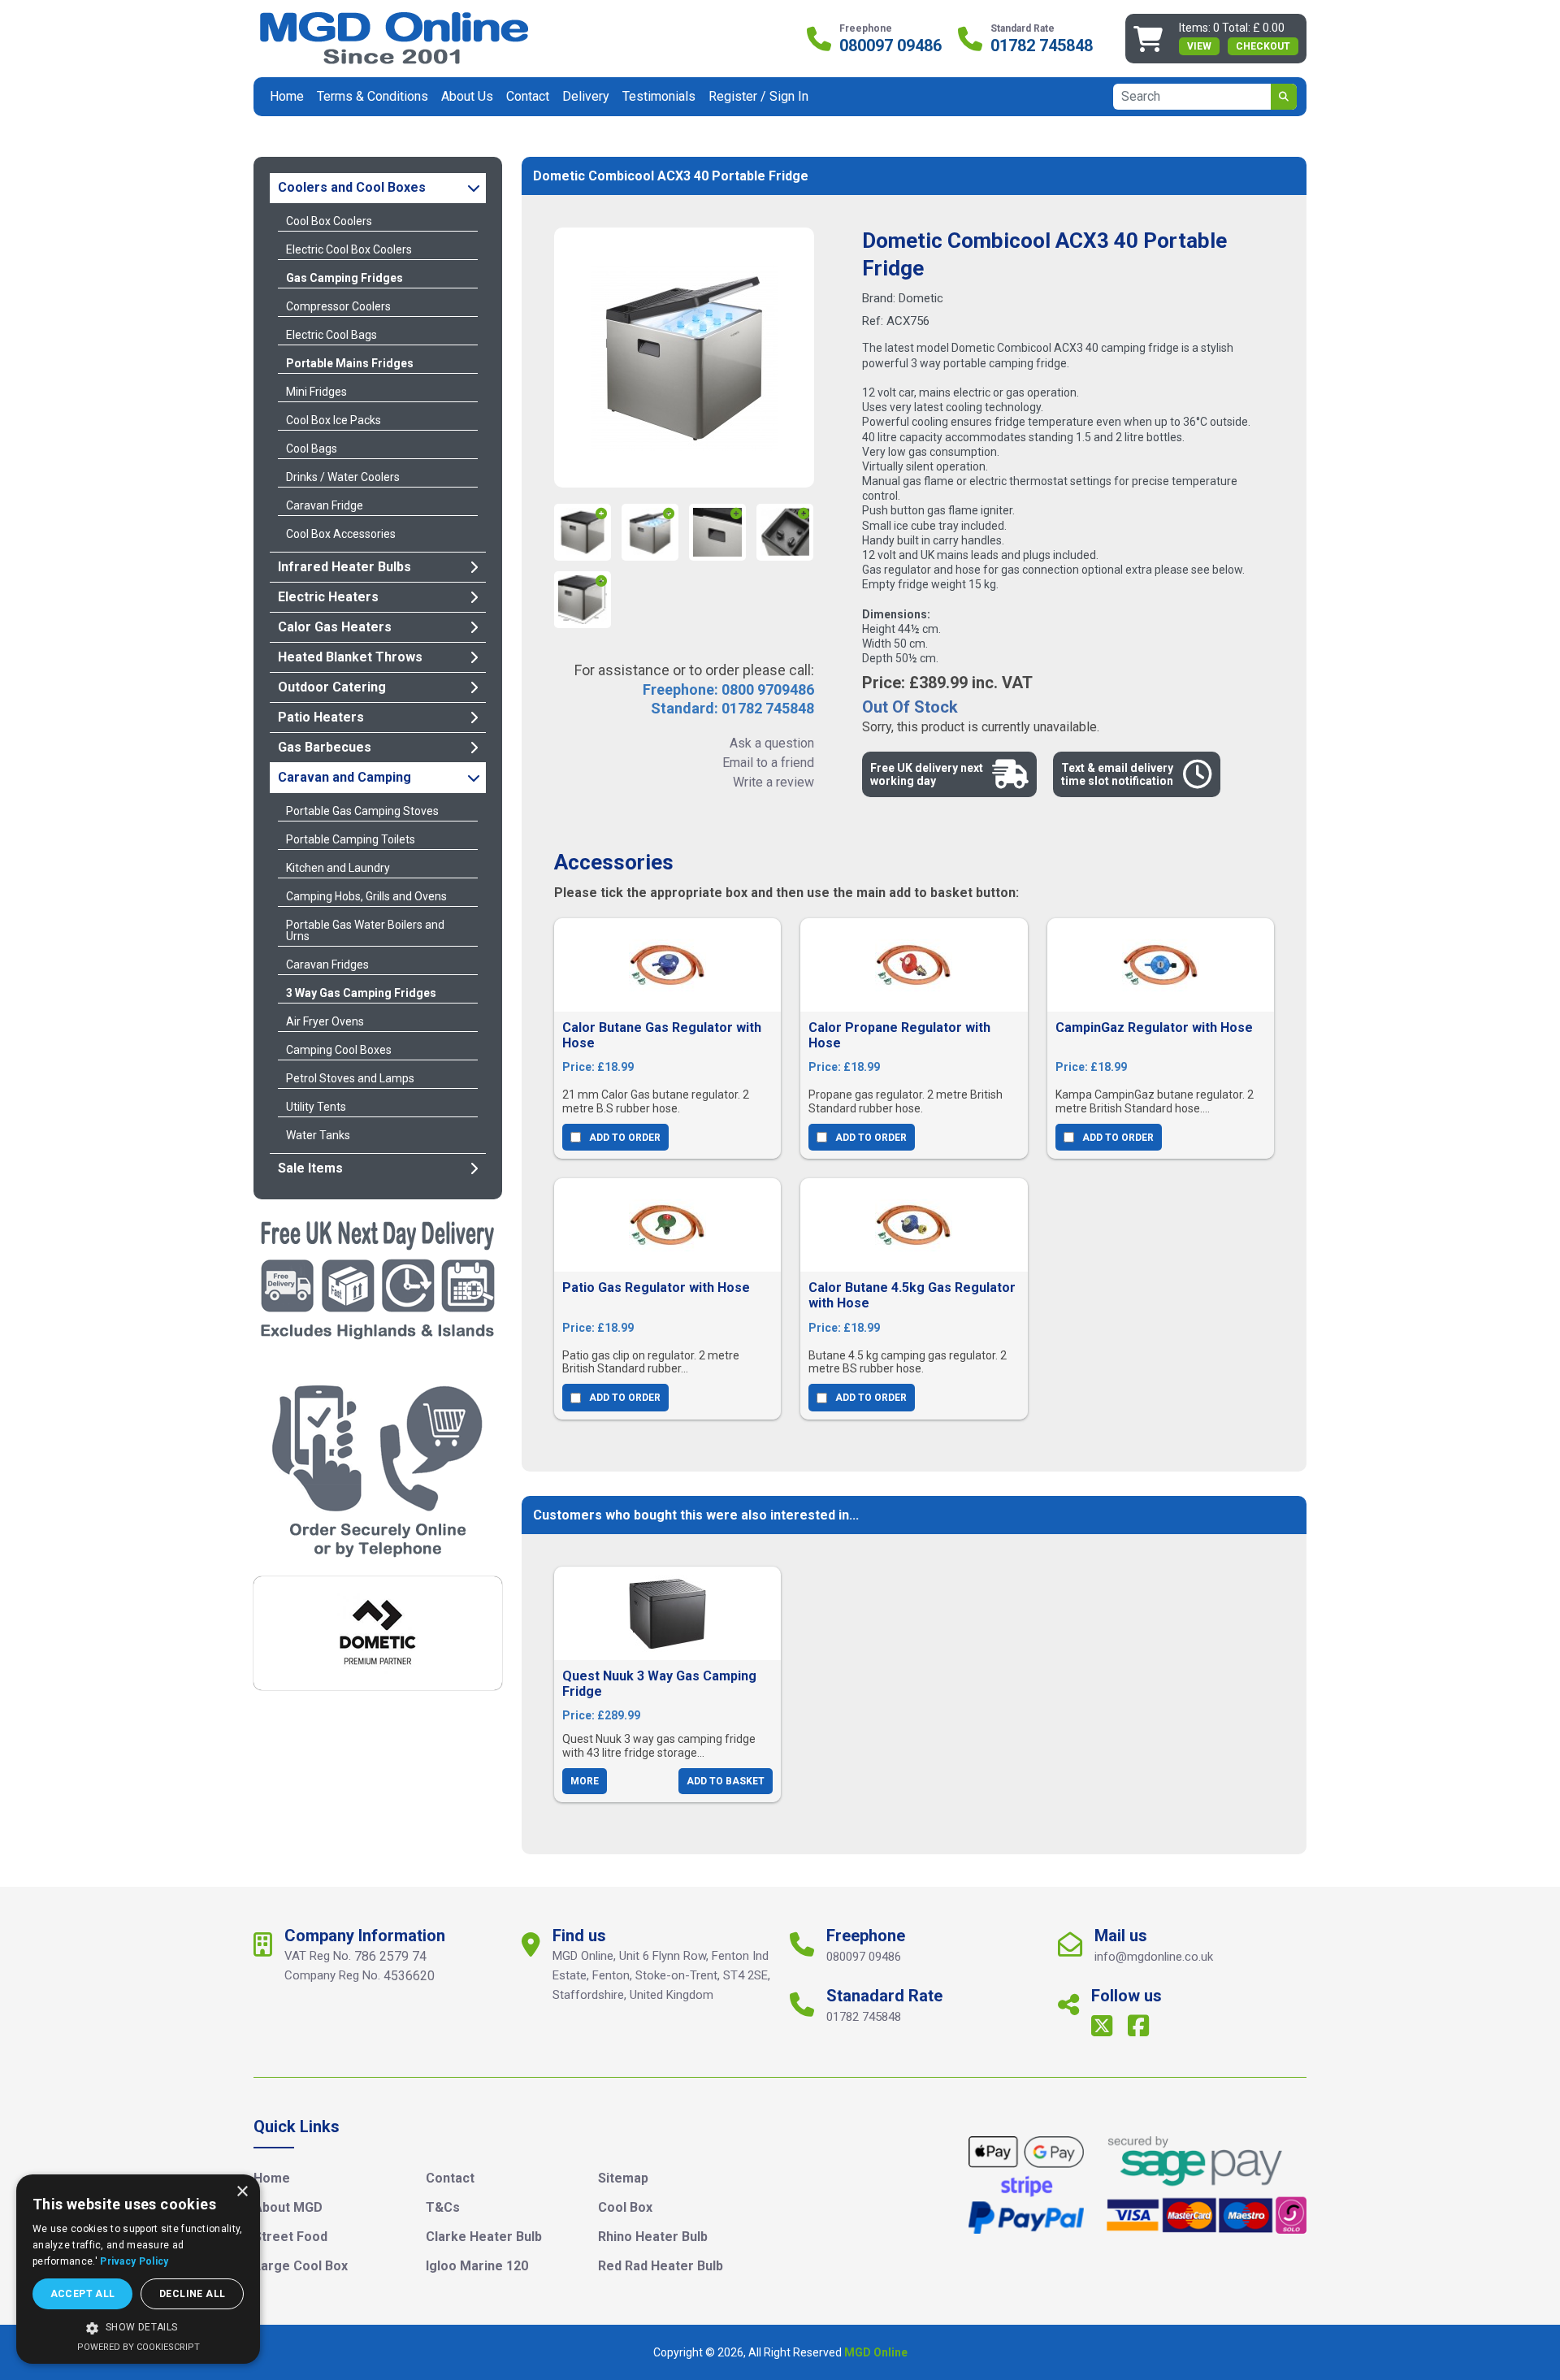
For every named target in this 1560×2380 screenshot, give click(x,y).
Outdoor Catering (332, 687)
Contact (528, 96)
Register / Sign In (758, 96)
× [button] (242, 2192)
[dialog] (138, 2269)
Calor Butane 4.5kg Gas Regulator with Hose (912, 1295)
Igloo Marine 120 (477, 2266)
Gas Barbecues (325, 747)
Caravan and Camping (344, 777)
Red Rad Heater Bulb (661, 2266)
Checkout (1263, 46)
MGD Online (876, 2352)
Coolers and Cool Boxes (352, 187)
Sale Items (310, 1168)
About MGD (288, 2207)
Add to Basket (726, 1781)
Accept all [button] (83, 2294)
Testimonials (659, 96)
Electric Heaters (328, 597)
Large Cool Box (301, 2266)
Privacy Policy (134, 2261)
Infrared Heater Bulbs (344, 567)
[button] (138, 2328)
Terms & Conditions (373, 96)
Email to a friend (768, 763)
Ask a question (772, 743)
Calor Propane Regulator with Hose (899, 1035)
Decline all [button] (192, 2294)
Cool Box (625, 2207)
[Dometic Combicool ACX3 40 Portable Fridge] (684, 358)
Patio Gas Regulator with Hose (656, 1288)
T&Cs (443, 2207)
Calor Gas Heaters (335, 627)
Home (287, 96)
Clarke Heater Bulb (484, 2237)
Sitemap (623, 2178)
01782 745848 (1042, 46)
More (585, 1781)
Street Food (290, 2237)
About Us (467, 96)
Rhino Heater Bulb (653, 2237)
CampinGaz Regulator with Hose (1154, 1027)
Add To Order (625, 1138)
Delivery (586, 96)
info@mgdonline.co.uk (1154, 1957)
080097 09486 (890, 46)
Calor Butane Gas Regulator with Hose (662, 1035)
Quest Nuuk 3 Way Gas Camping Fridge (659, 1684)
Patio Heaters (321, 717)
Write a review (773, 782)
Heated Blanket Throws (350, 657)
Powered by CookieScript (139, 2347)
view (1199, 46)
